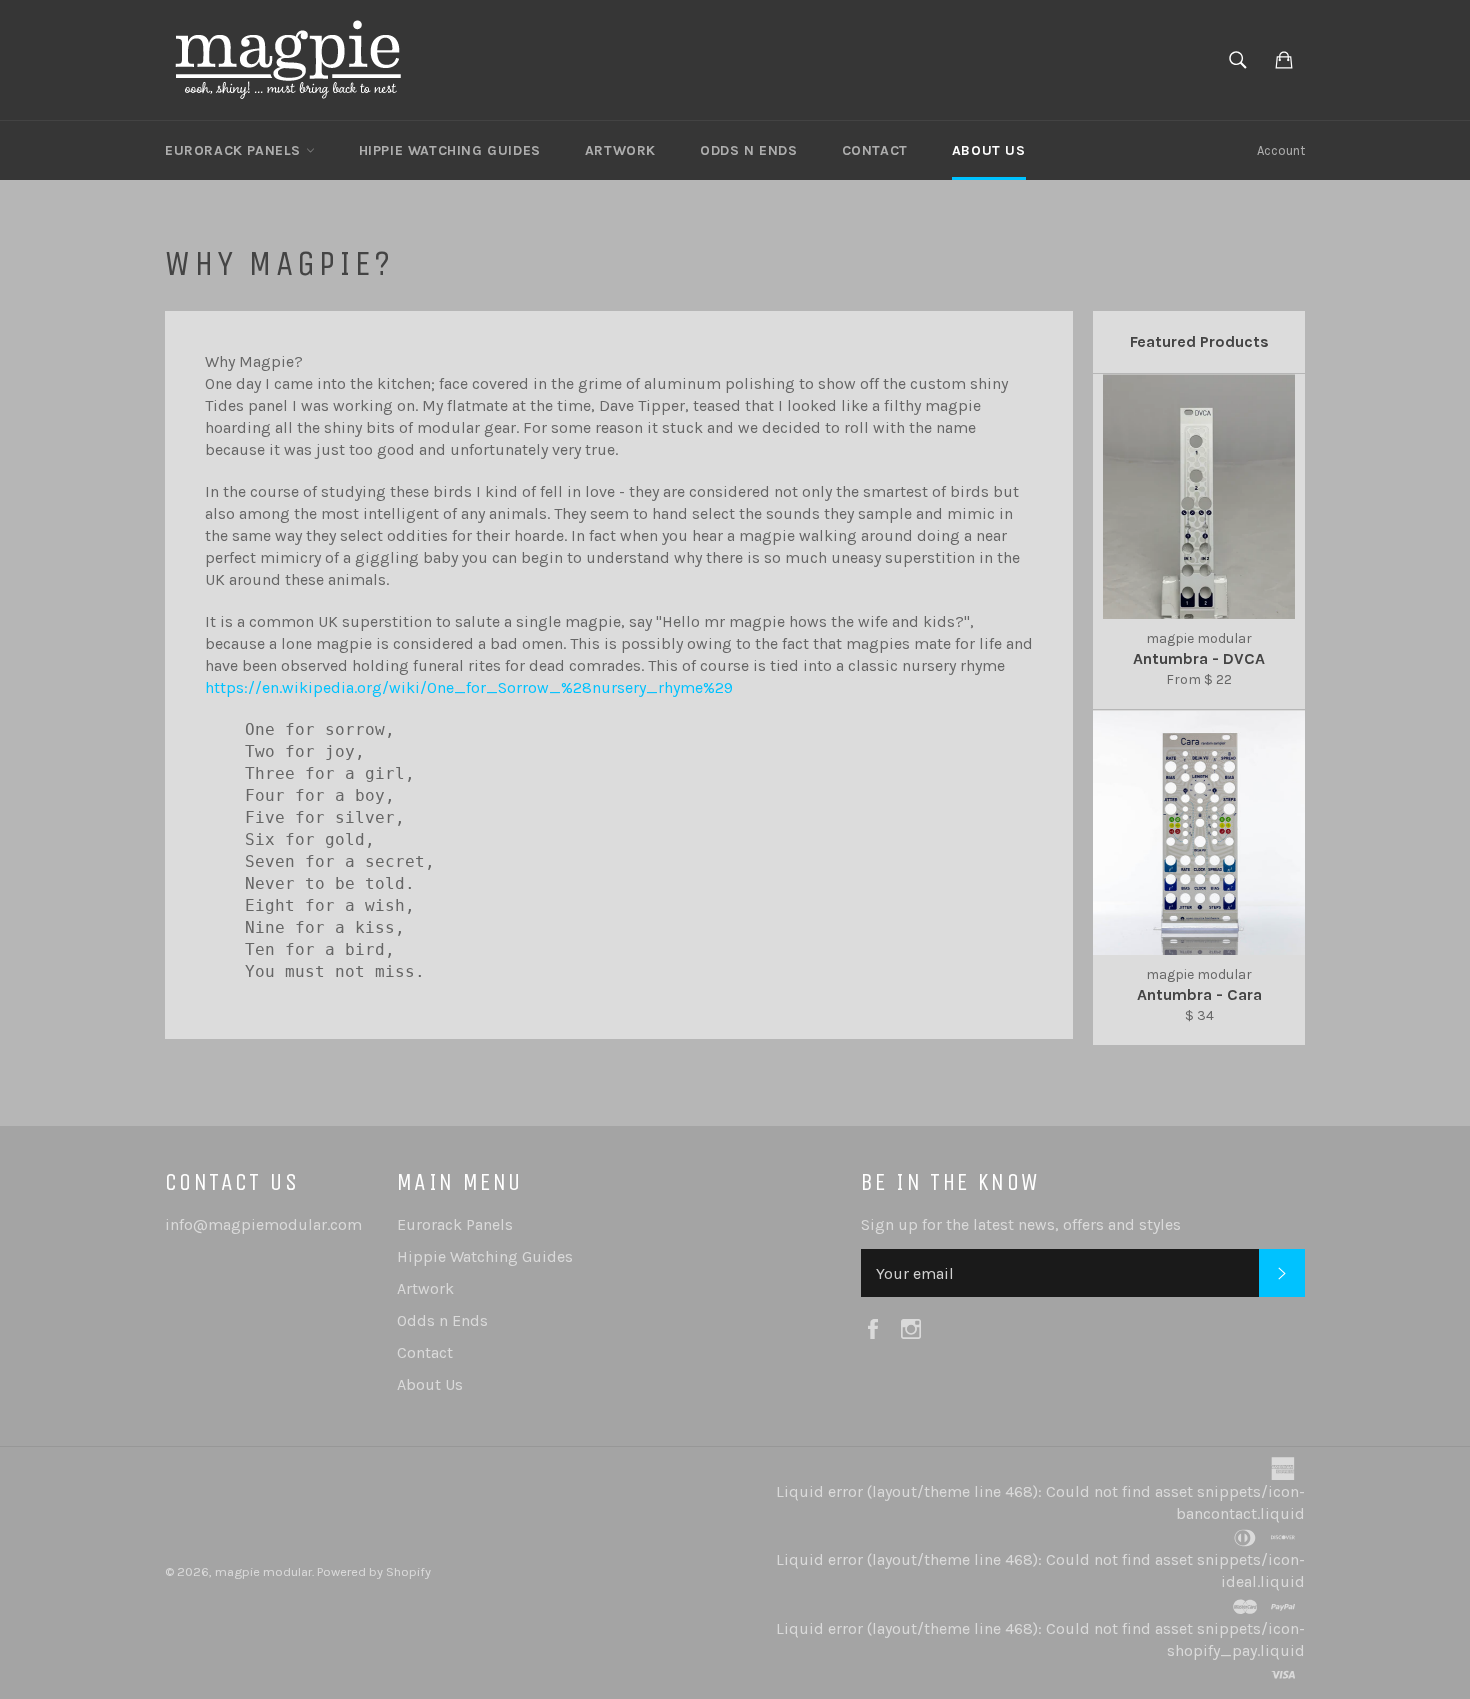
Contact (875, 150)
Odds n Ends (749, 150)
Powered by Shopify (374, 1571)
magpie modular (263, 1571)
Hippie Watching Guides (450, 150)
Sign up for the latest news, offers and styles (1021, 1224)
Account (1281, 150)
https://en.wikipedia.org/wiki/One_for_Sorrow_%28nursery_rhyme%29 (469, 687)
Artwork (620, 150)
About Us (989, 150)
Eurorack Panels (235, 150)
